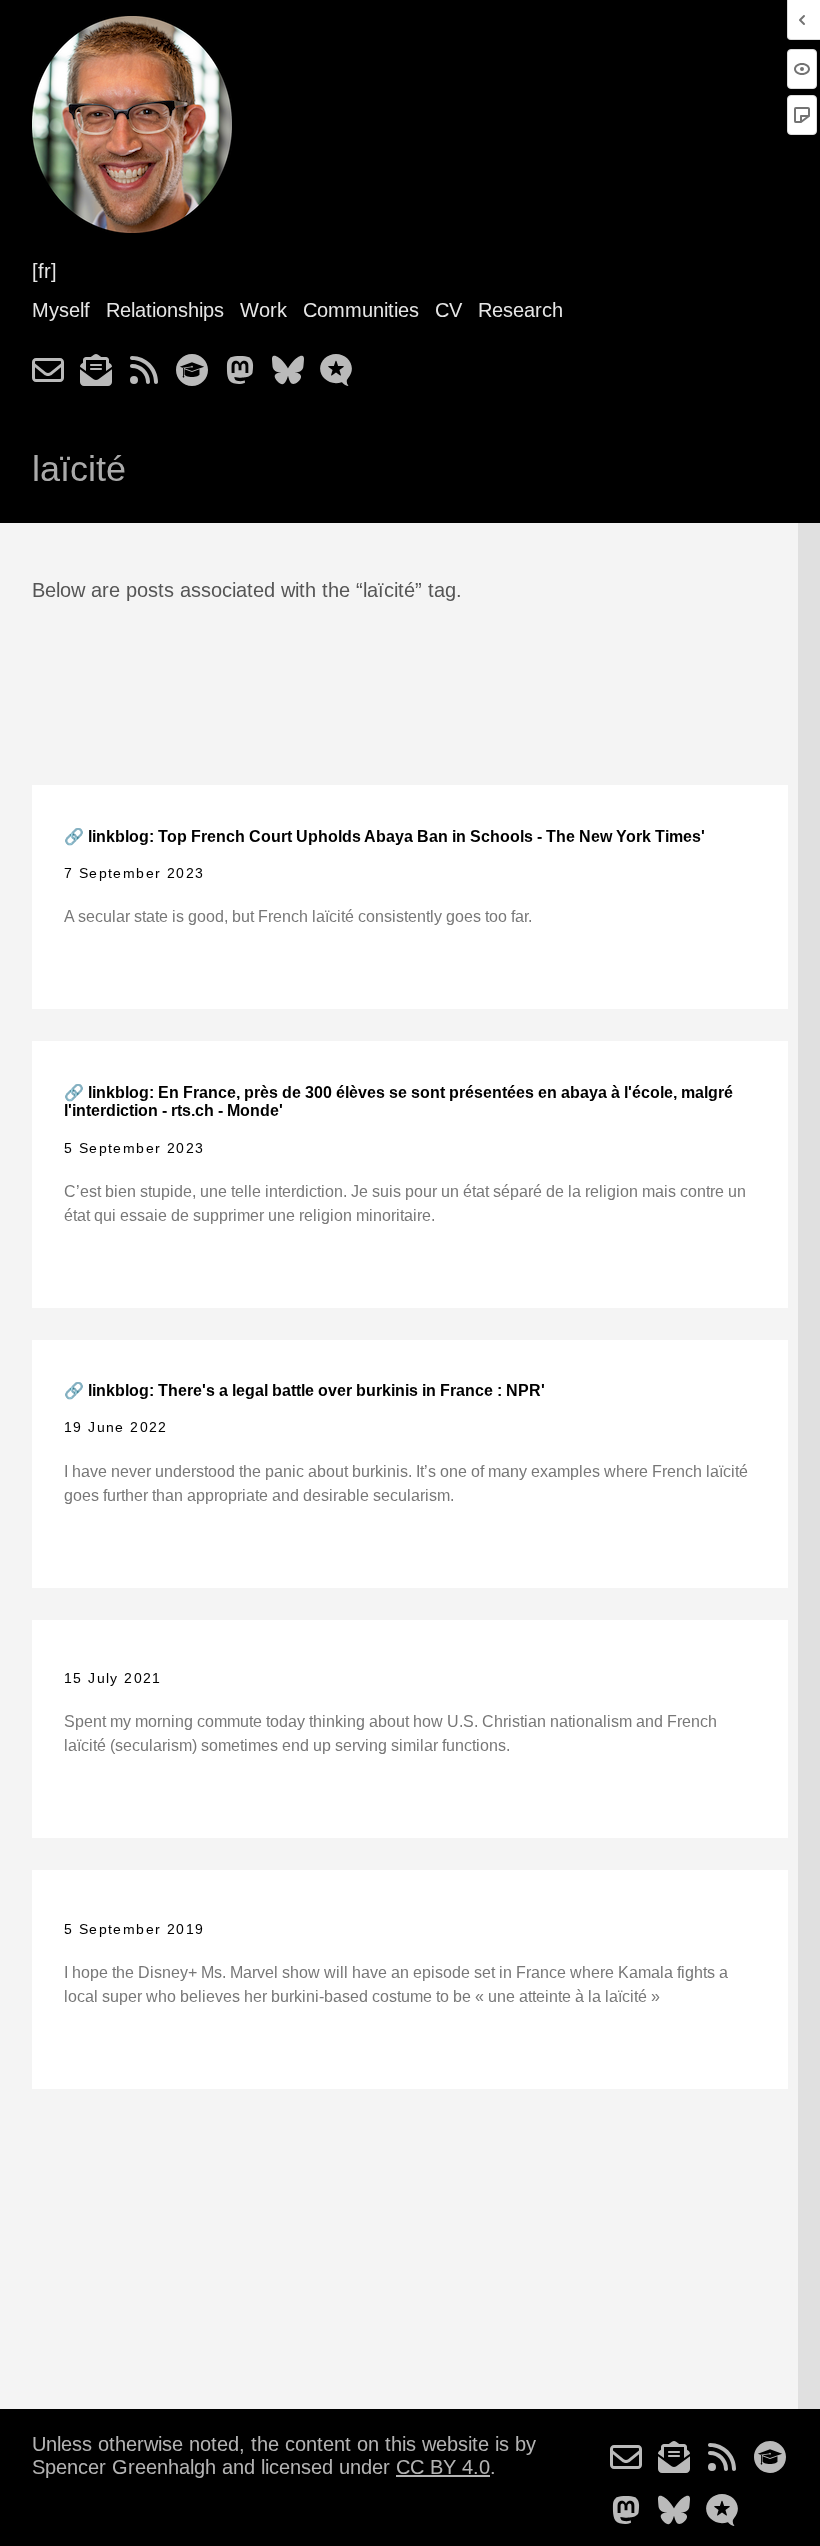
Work (263, 310)
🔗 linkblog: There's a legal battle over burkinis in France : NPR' (304, 1390)
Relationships (165, 310)
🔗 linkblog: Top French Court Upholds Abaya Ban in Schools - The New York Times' (384, 836)
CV (448, 310)
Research (520, 310)
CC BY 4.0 (443, 2467)
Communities (361, 310)
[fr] (44, 271)
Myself (61, 310)
